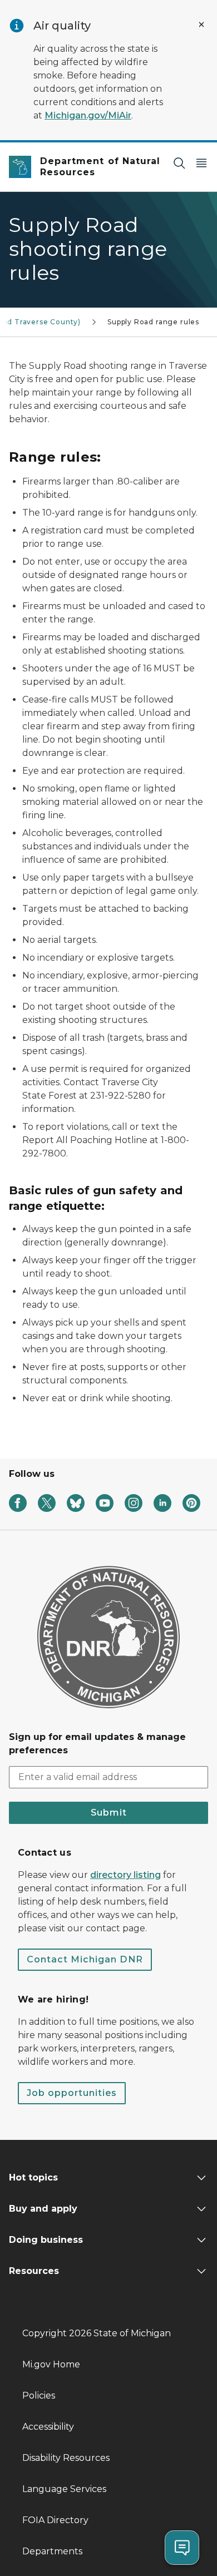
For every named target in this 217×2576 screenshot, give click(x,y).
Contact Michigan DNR (85, 1959)
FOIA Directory (55, 2520)
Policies (39, 2395)
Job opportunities (72, 2093)
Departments (52, 2551)
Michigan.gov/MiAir (88, 115)
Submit (109, 1813)
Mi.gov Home (51, 2364)
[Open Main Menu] (201, 163)
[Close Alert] (201, 24)
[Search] (179, 163)
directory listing (125, 1875)
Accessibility (48, 2427)
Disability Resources (66, 2458)
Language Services (64, 2489)
